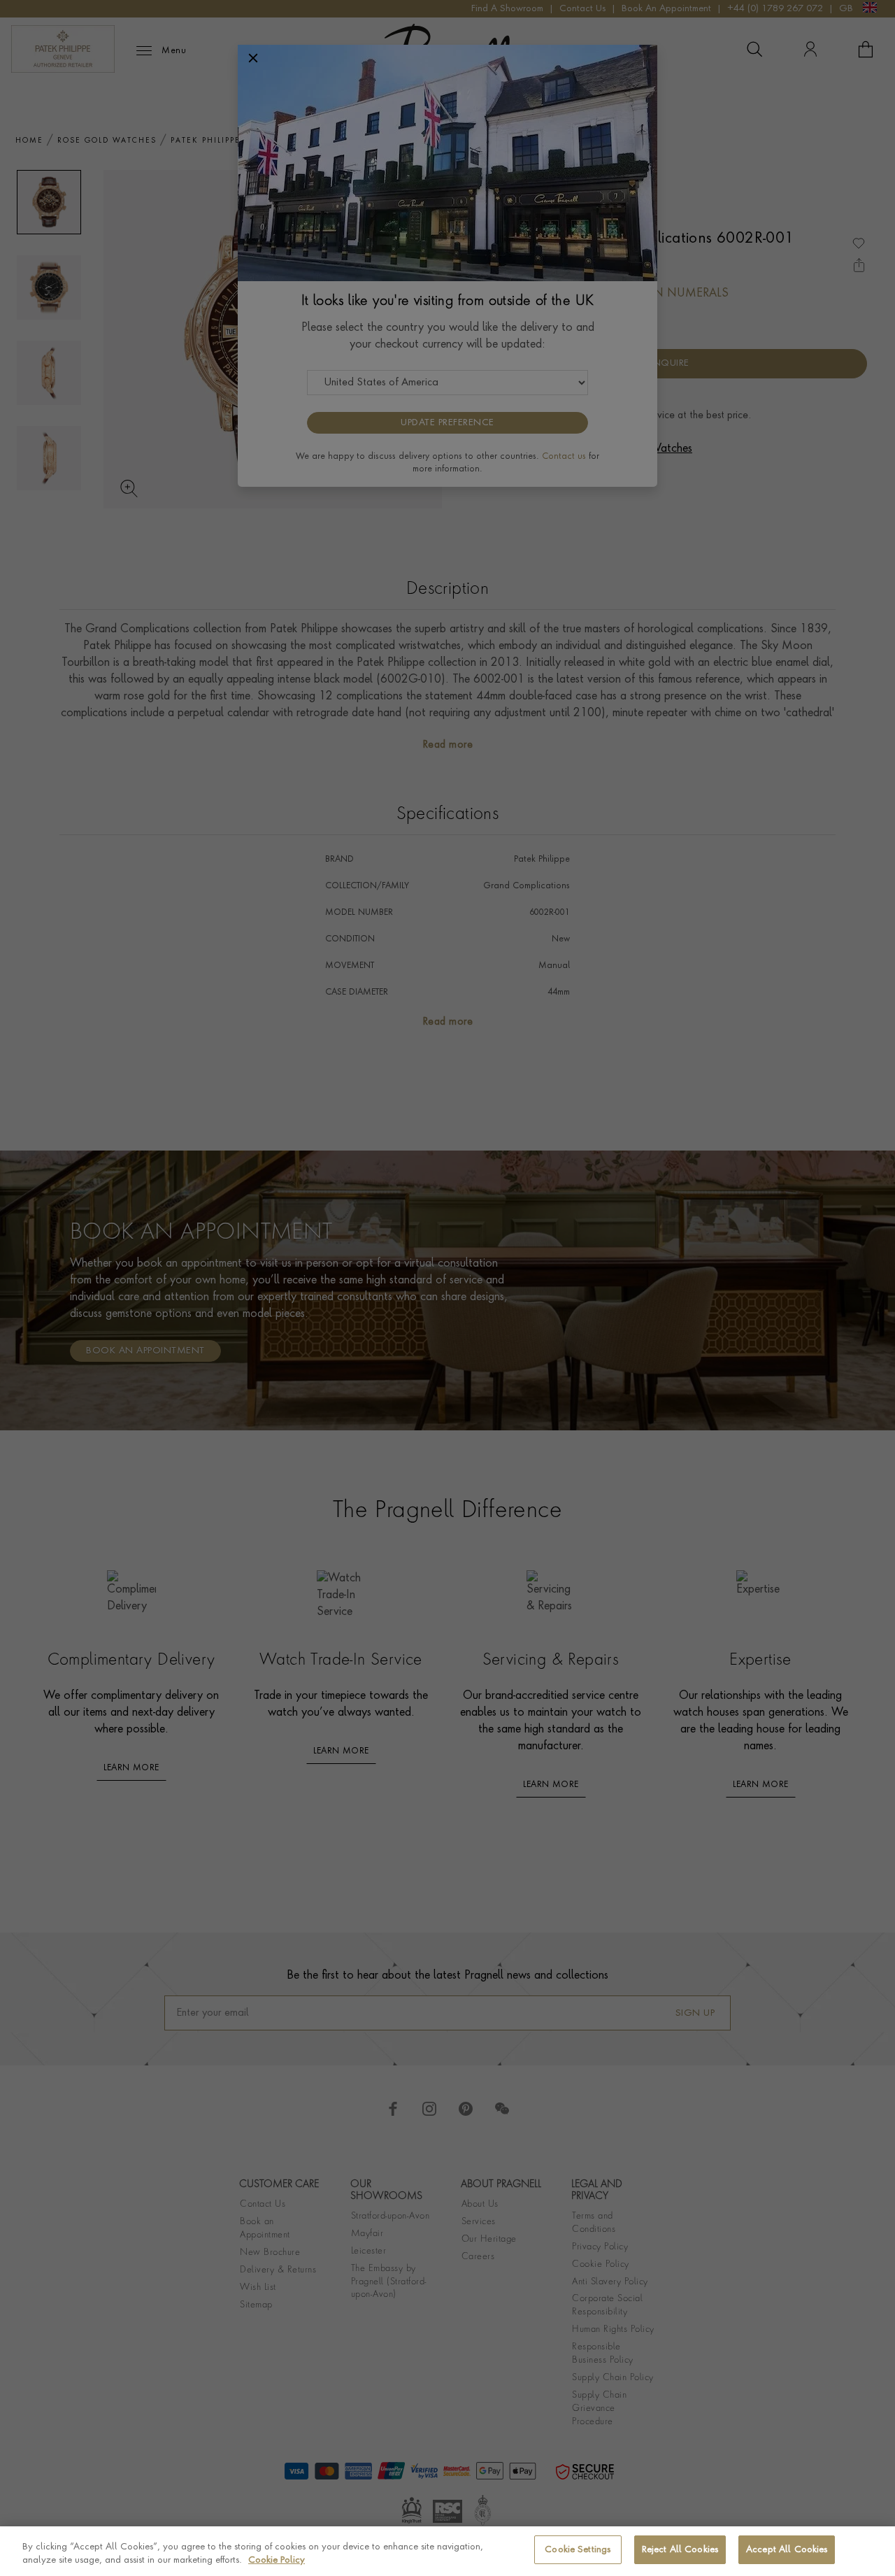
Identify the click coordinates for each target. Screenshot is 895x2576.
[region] (447, 2551)
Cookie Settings (578, 2550)
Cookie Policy (277, 2561)
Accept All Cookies (787, 2550)
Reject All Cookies (680, 2550)
